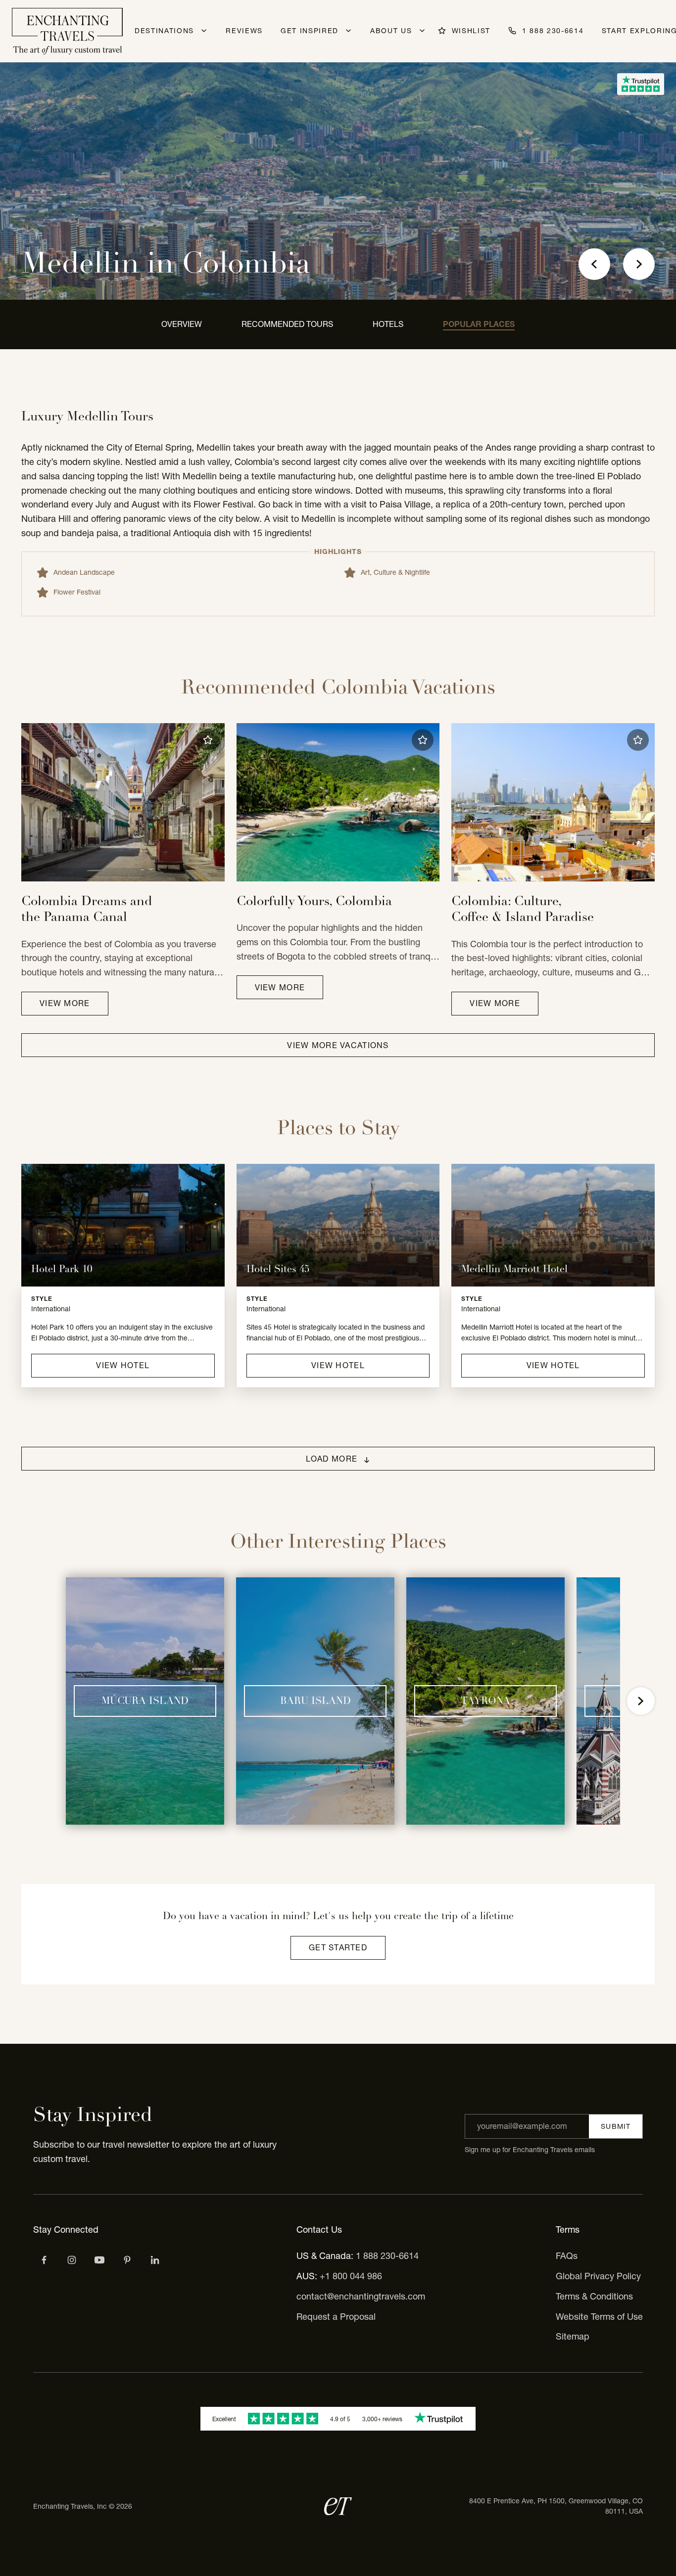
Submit (616, 2126)
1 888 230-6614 (387, 2256)
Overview (182, 324)
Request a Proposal (336, 2317)
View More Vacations (338, 1045)
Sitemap (573, 2336)
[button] (208, 740)
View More (65, 1003)
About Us (391, 31)
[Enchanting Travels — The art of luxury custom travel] (67, 31)
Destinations (164, 31)
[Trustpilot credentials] (641, 84)
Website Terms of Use (599, 2317)
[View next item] (641, 1701)
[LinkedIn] (155, 2260)
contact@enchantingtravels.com (361, 2296)
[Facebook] (44, 2260)
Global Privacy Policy (598, 2276)
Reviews (244, 31)
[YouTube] (99, 2260)
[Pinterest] (127, 2260)
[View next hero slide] (639, 264)
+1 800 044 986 (351, 2276)
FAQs (567, 2256)
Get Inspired (310, 31)
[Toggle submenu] (204, 31)
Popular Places (479, 324)
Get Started (338, 1947)
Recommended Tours (287, 324)
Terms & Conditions (594, 2296)
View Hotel (123, 1365)
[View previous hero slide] (594, 264)
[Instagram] (72, 2260)
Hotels (388, 324)
